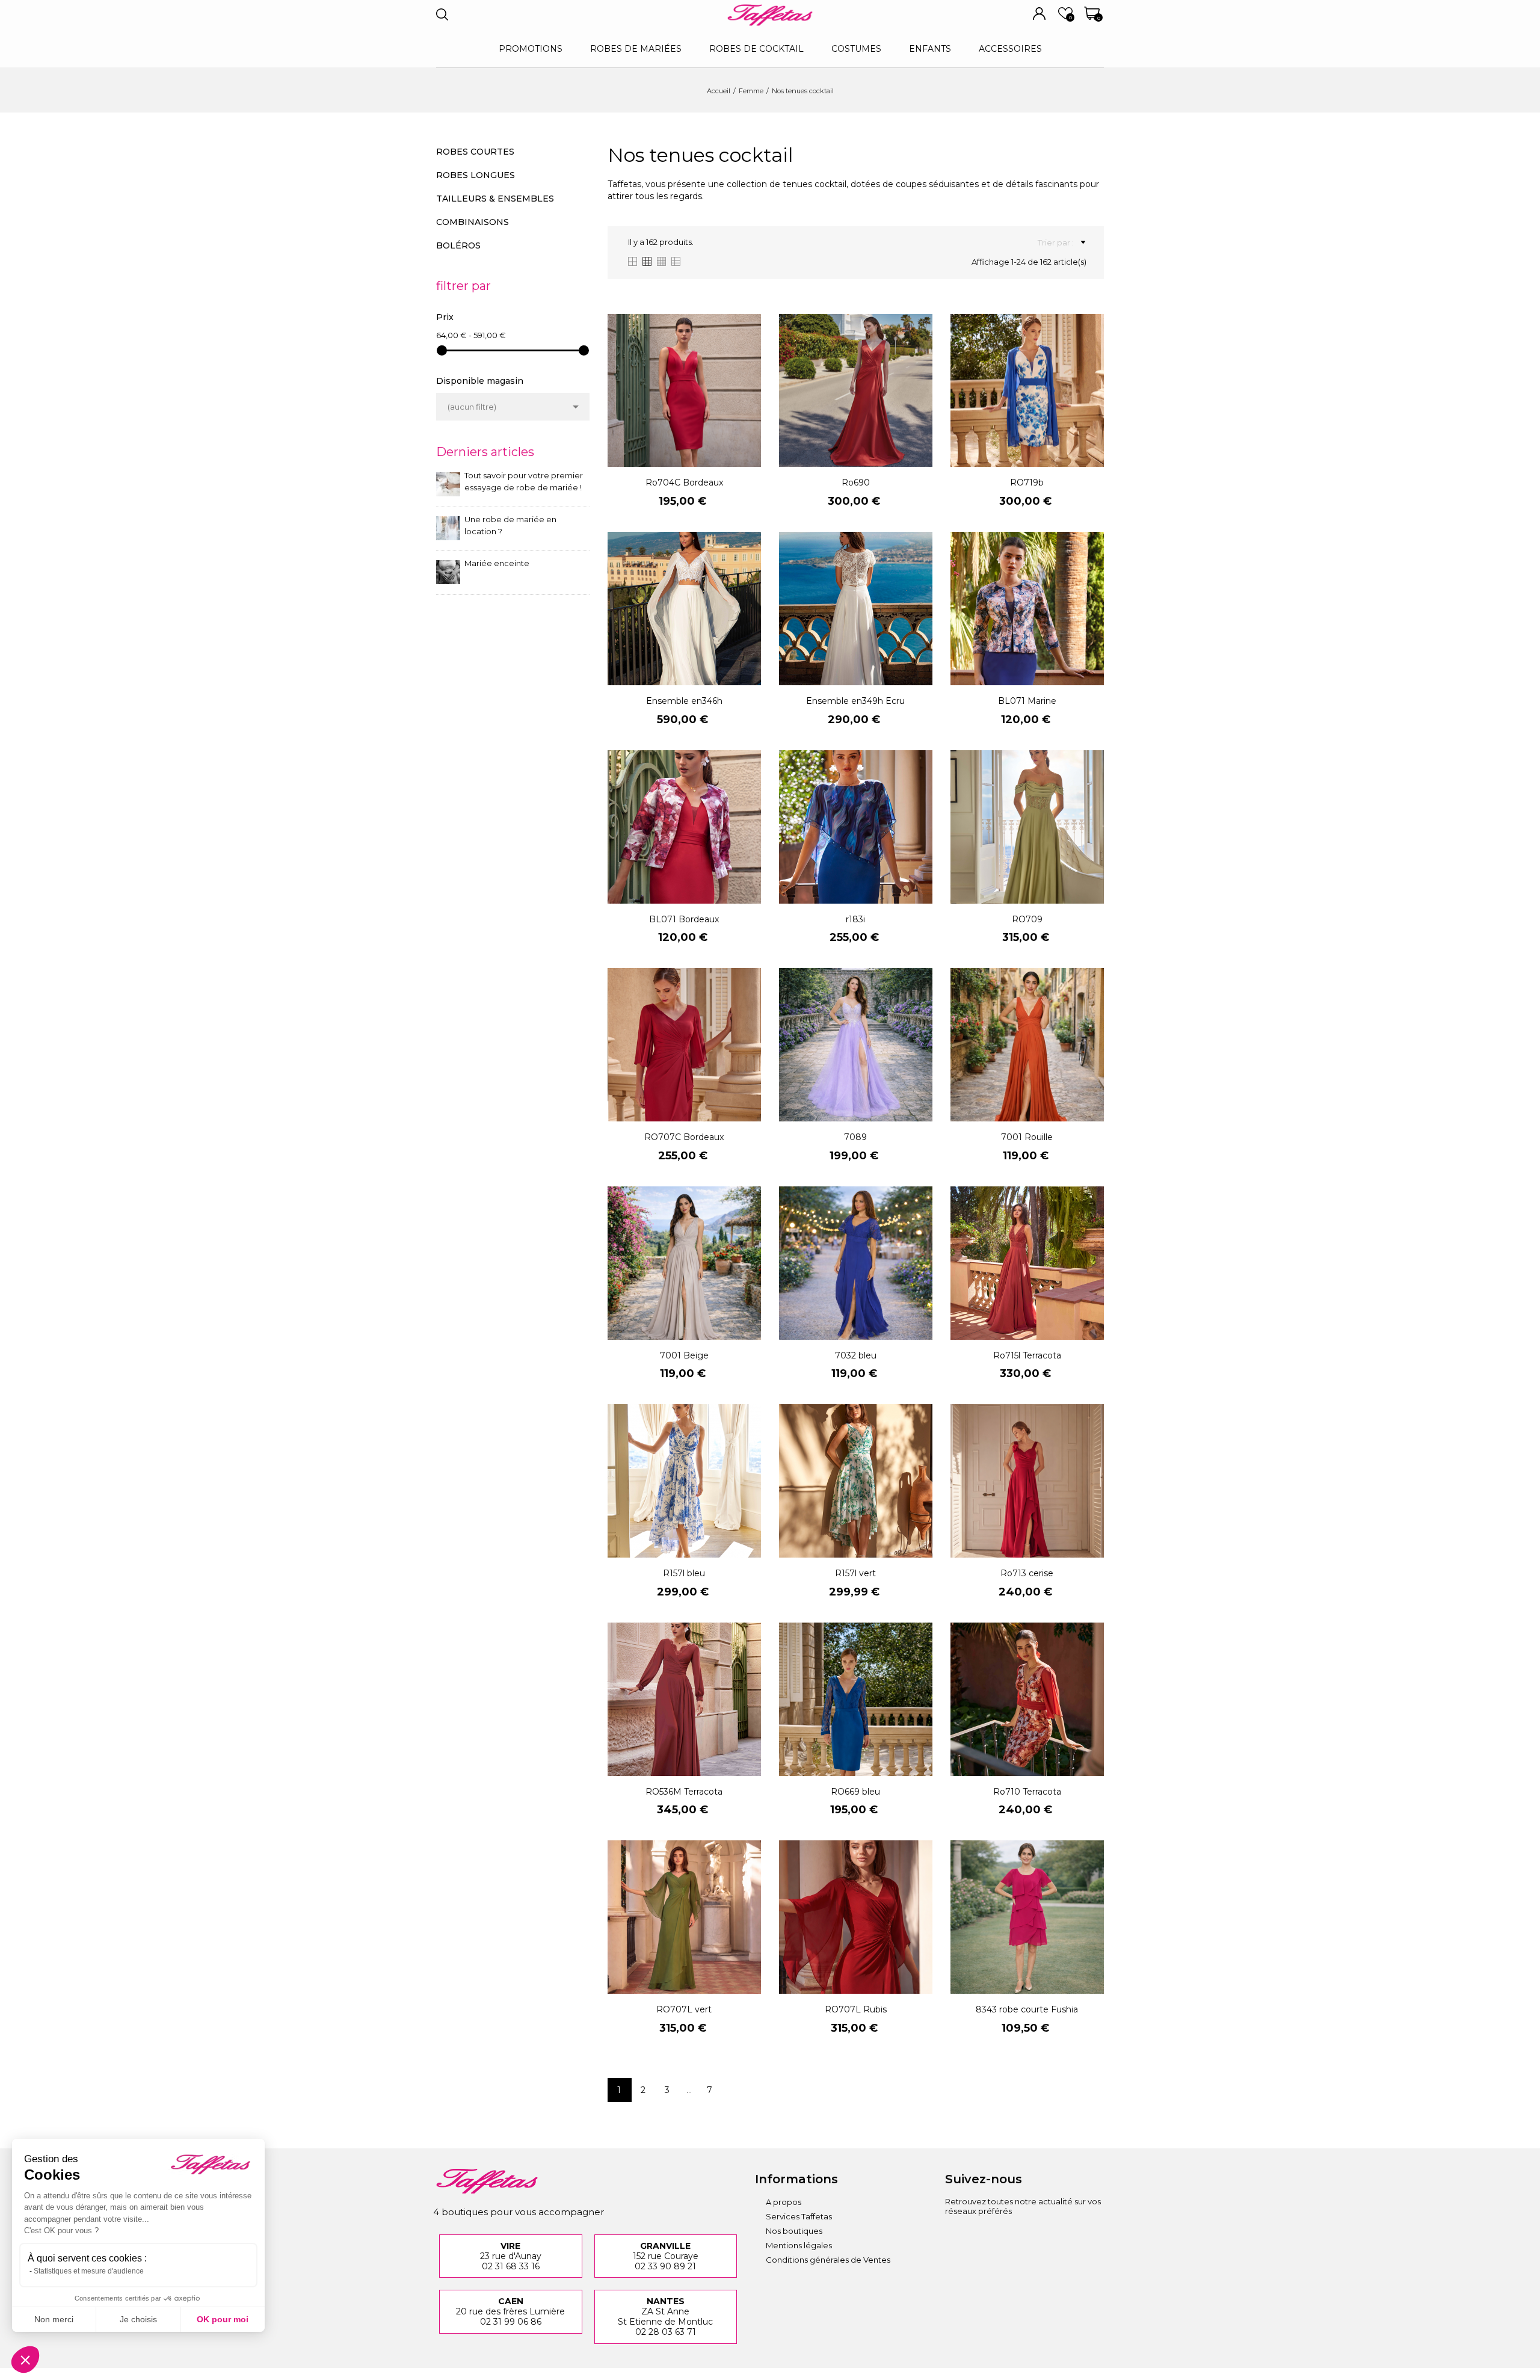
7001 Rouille (1027, 1137)
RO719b (1027, 482)
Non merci (54, 2319)
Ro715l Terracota (1027, 1355)
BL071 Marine (1027, 701)
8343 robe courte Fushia (1027, 2009)
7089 (855, 1137)
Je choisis (138, 2319)
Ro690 (856, 482)
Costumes (856, 49)
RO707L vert (684, 2009)
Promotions (531, 49)
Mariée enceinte (497, 563)
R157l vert (855, 1573)
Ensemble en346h (684, 701)
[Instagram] (954, 2237)
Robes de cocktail (756, 49)
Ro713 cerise (1027, 1573)
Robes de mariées (636, 49)
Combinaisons (473, 222)
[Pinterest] (1020, 2237)
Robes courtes (475, 152)
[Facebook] (987, 2237)
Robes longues (476, 175)
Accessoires (1010, 49)
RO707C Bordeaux (684, 1137)
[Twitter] (1053, 2237)
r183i (855, 919)
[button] (25, 2360)
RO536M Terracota (684, 1792)
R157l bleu (684, 1573)
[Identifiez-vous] (1039, 14)
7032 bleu (856, 1355)
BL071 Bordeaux (684, 919)
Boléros (458, 245)
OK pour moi (223, 2319)
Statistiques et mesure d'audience (89, 2271)
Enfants (930, 49)
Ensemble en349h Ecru (855, 701)
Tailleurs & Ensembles (495, 199)
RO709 (1027, 919)
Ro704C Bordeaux (684, 482)
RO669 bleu (855, 1792)
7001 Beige (684, 1355)
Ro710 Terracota (1027, 1792)
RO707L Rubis (856, 2009)
